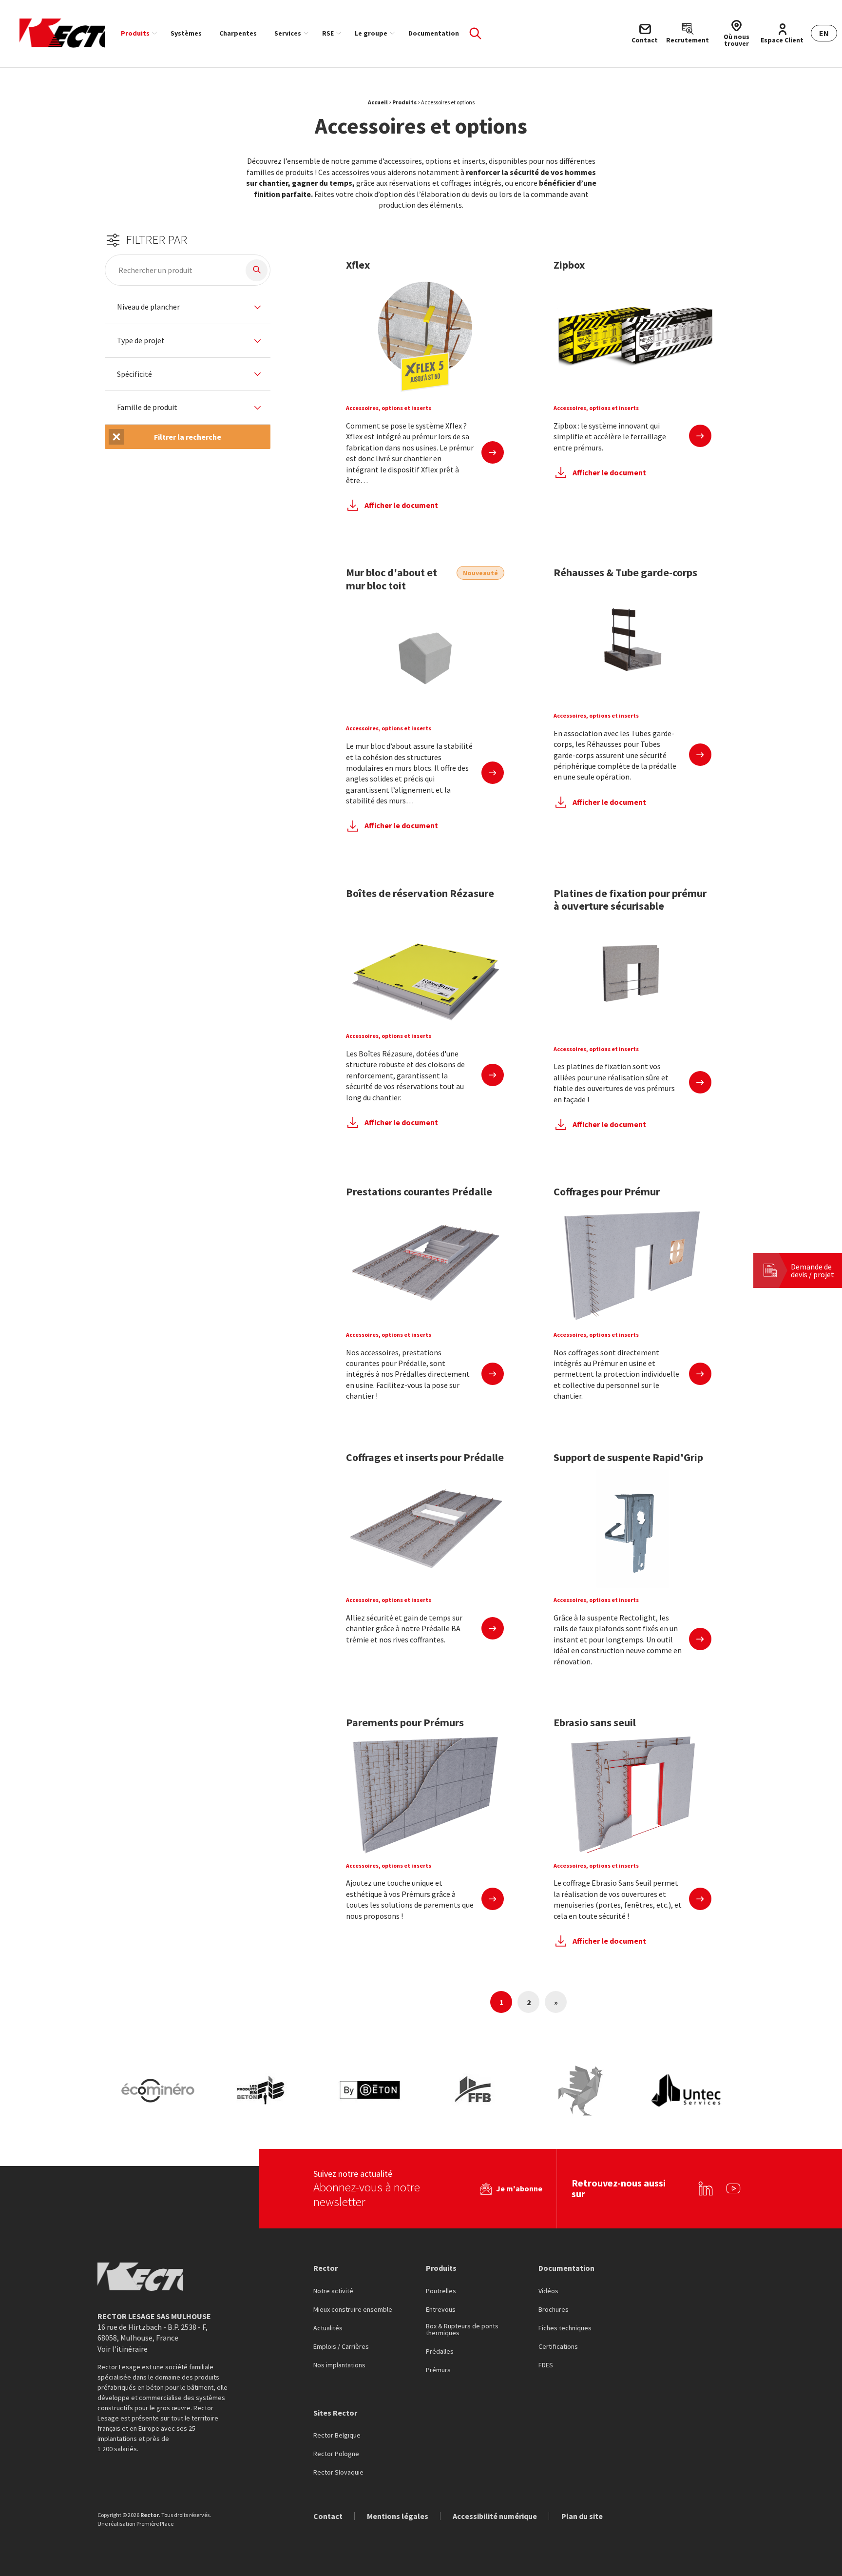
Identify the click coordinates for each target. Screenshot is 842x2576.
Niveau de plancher (148, 307)
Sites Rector (335, 2413)
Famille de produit (147, 408)
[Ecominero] (158, 2091)
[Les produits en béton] (264, 2091)
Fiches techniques (565, 2328)
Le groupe (371, 33)
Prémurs (438, 2370)
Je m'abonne (519, 2188)
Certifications (558, 2347)
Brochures (554, 2310)
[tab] (188, 307)
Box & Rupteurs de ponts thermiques (462, 2330)
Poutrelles (441, 2291)
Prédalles (440, 2352)
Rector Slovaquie (338, 2473)
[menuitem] (137, 33)
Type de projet (141, 341)
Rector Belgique (337, 2436)
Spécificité (134, 374)
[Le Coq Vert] (581, 2091)
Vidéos (548, 2291)
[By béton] (369, 2091)
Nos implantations (339, 2365)
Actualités (328, 2328)
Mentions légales (398, 2516)
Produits (135, 33)
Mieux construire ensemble (353, 2310)
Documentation (434, 33)
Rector (325, 2268)
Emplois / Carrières (341, 2347)
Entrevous (441, 2310)
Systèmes (186, 33)
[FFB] (475, 2091)
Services (288, 33)
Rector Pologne (336, 2454)
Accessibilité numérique (495, 2516)
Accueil (378, 102)
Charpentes (238, 33)
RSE (328, 33)
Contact (328, 2516)
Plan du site (582, 2516)
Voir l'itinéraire (123, 2349)
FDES (546, 2365)
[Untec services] (687, 2091)
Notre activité (333, 2291)
